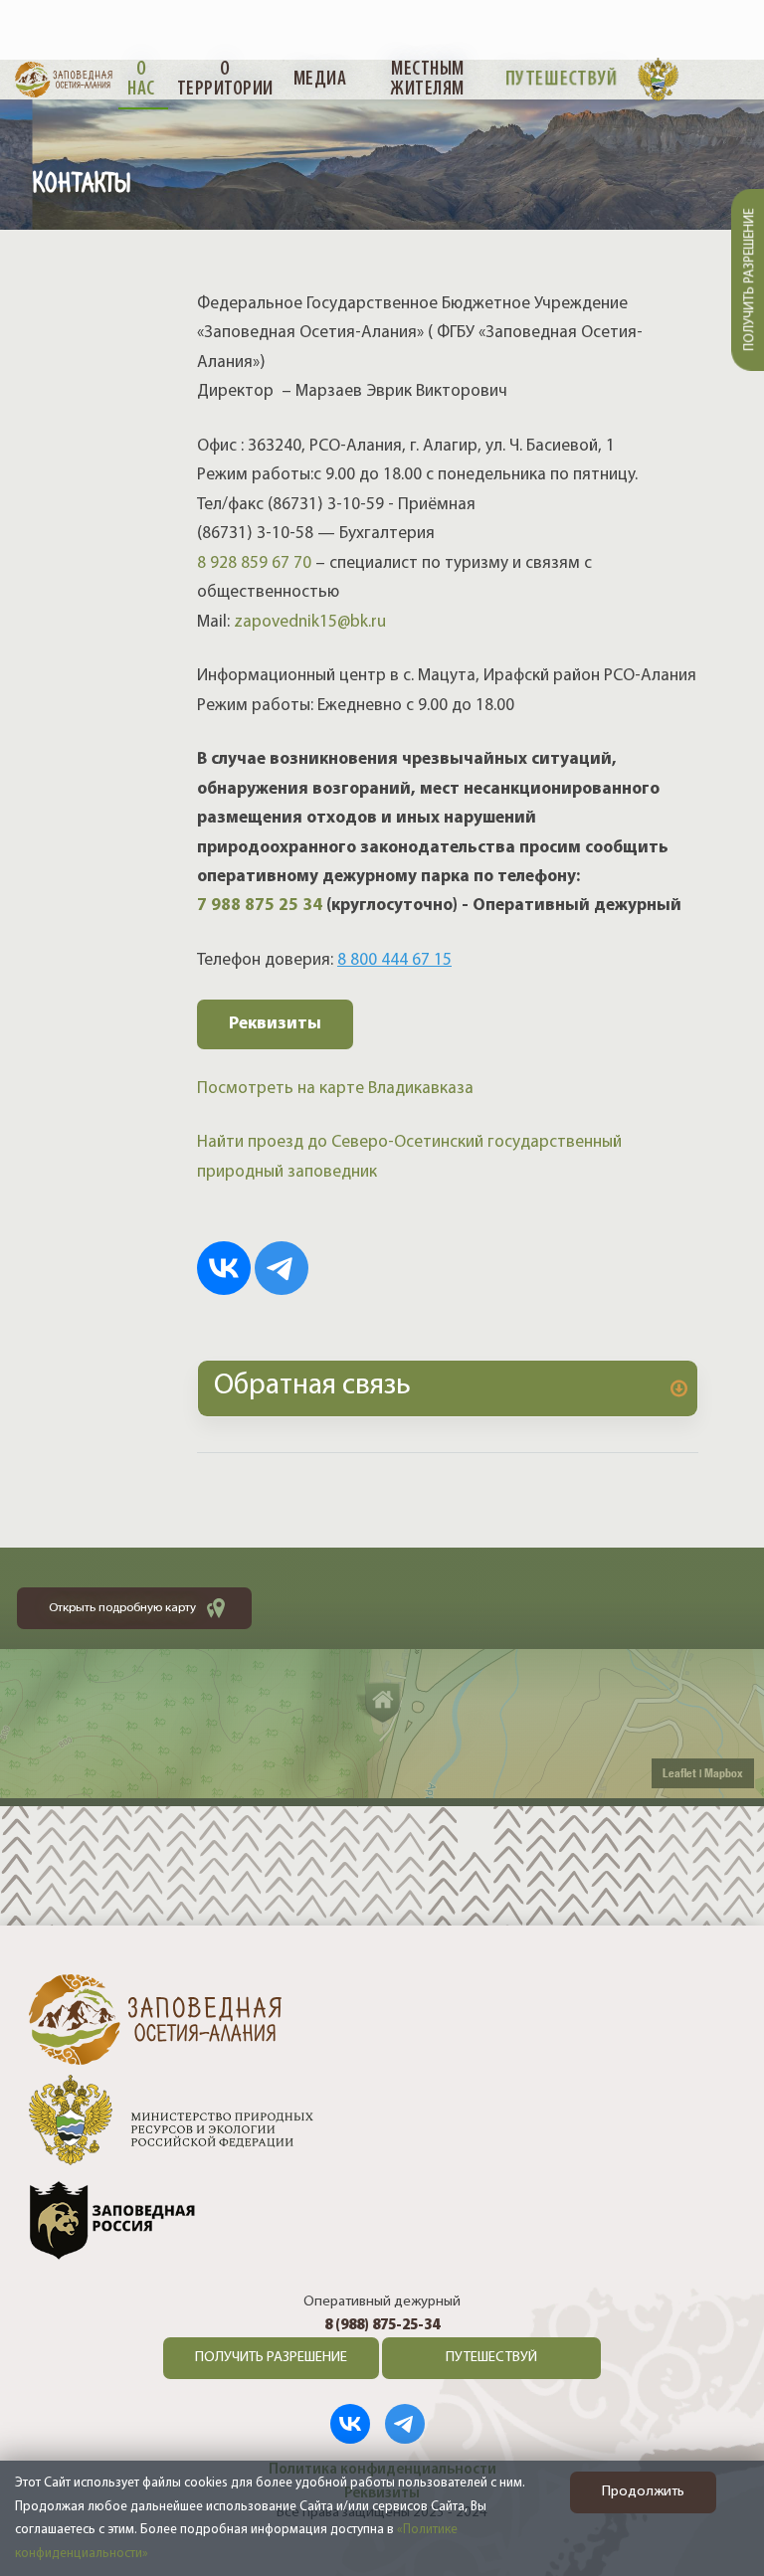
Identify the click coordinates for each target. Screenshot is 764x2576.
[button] (448, 1388)
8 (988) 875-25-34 (382, 2326)
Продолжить (643, 2492)
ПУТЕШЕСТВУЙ (491, 2358)
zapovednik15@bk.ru (308, 622)
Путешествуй (562, 80)
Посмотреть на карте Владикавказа (335, 1089)
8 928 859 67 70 (254, 563)
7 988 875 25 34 (260, 906)
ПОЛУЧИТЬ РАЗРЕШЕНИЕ (271, 2358)
